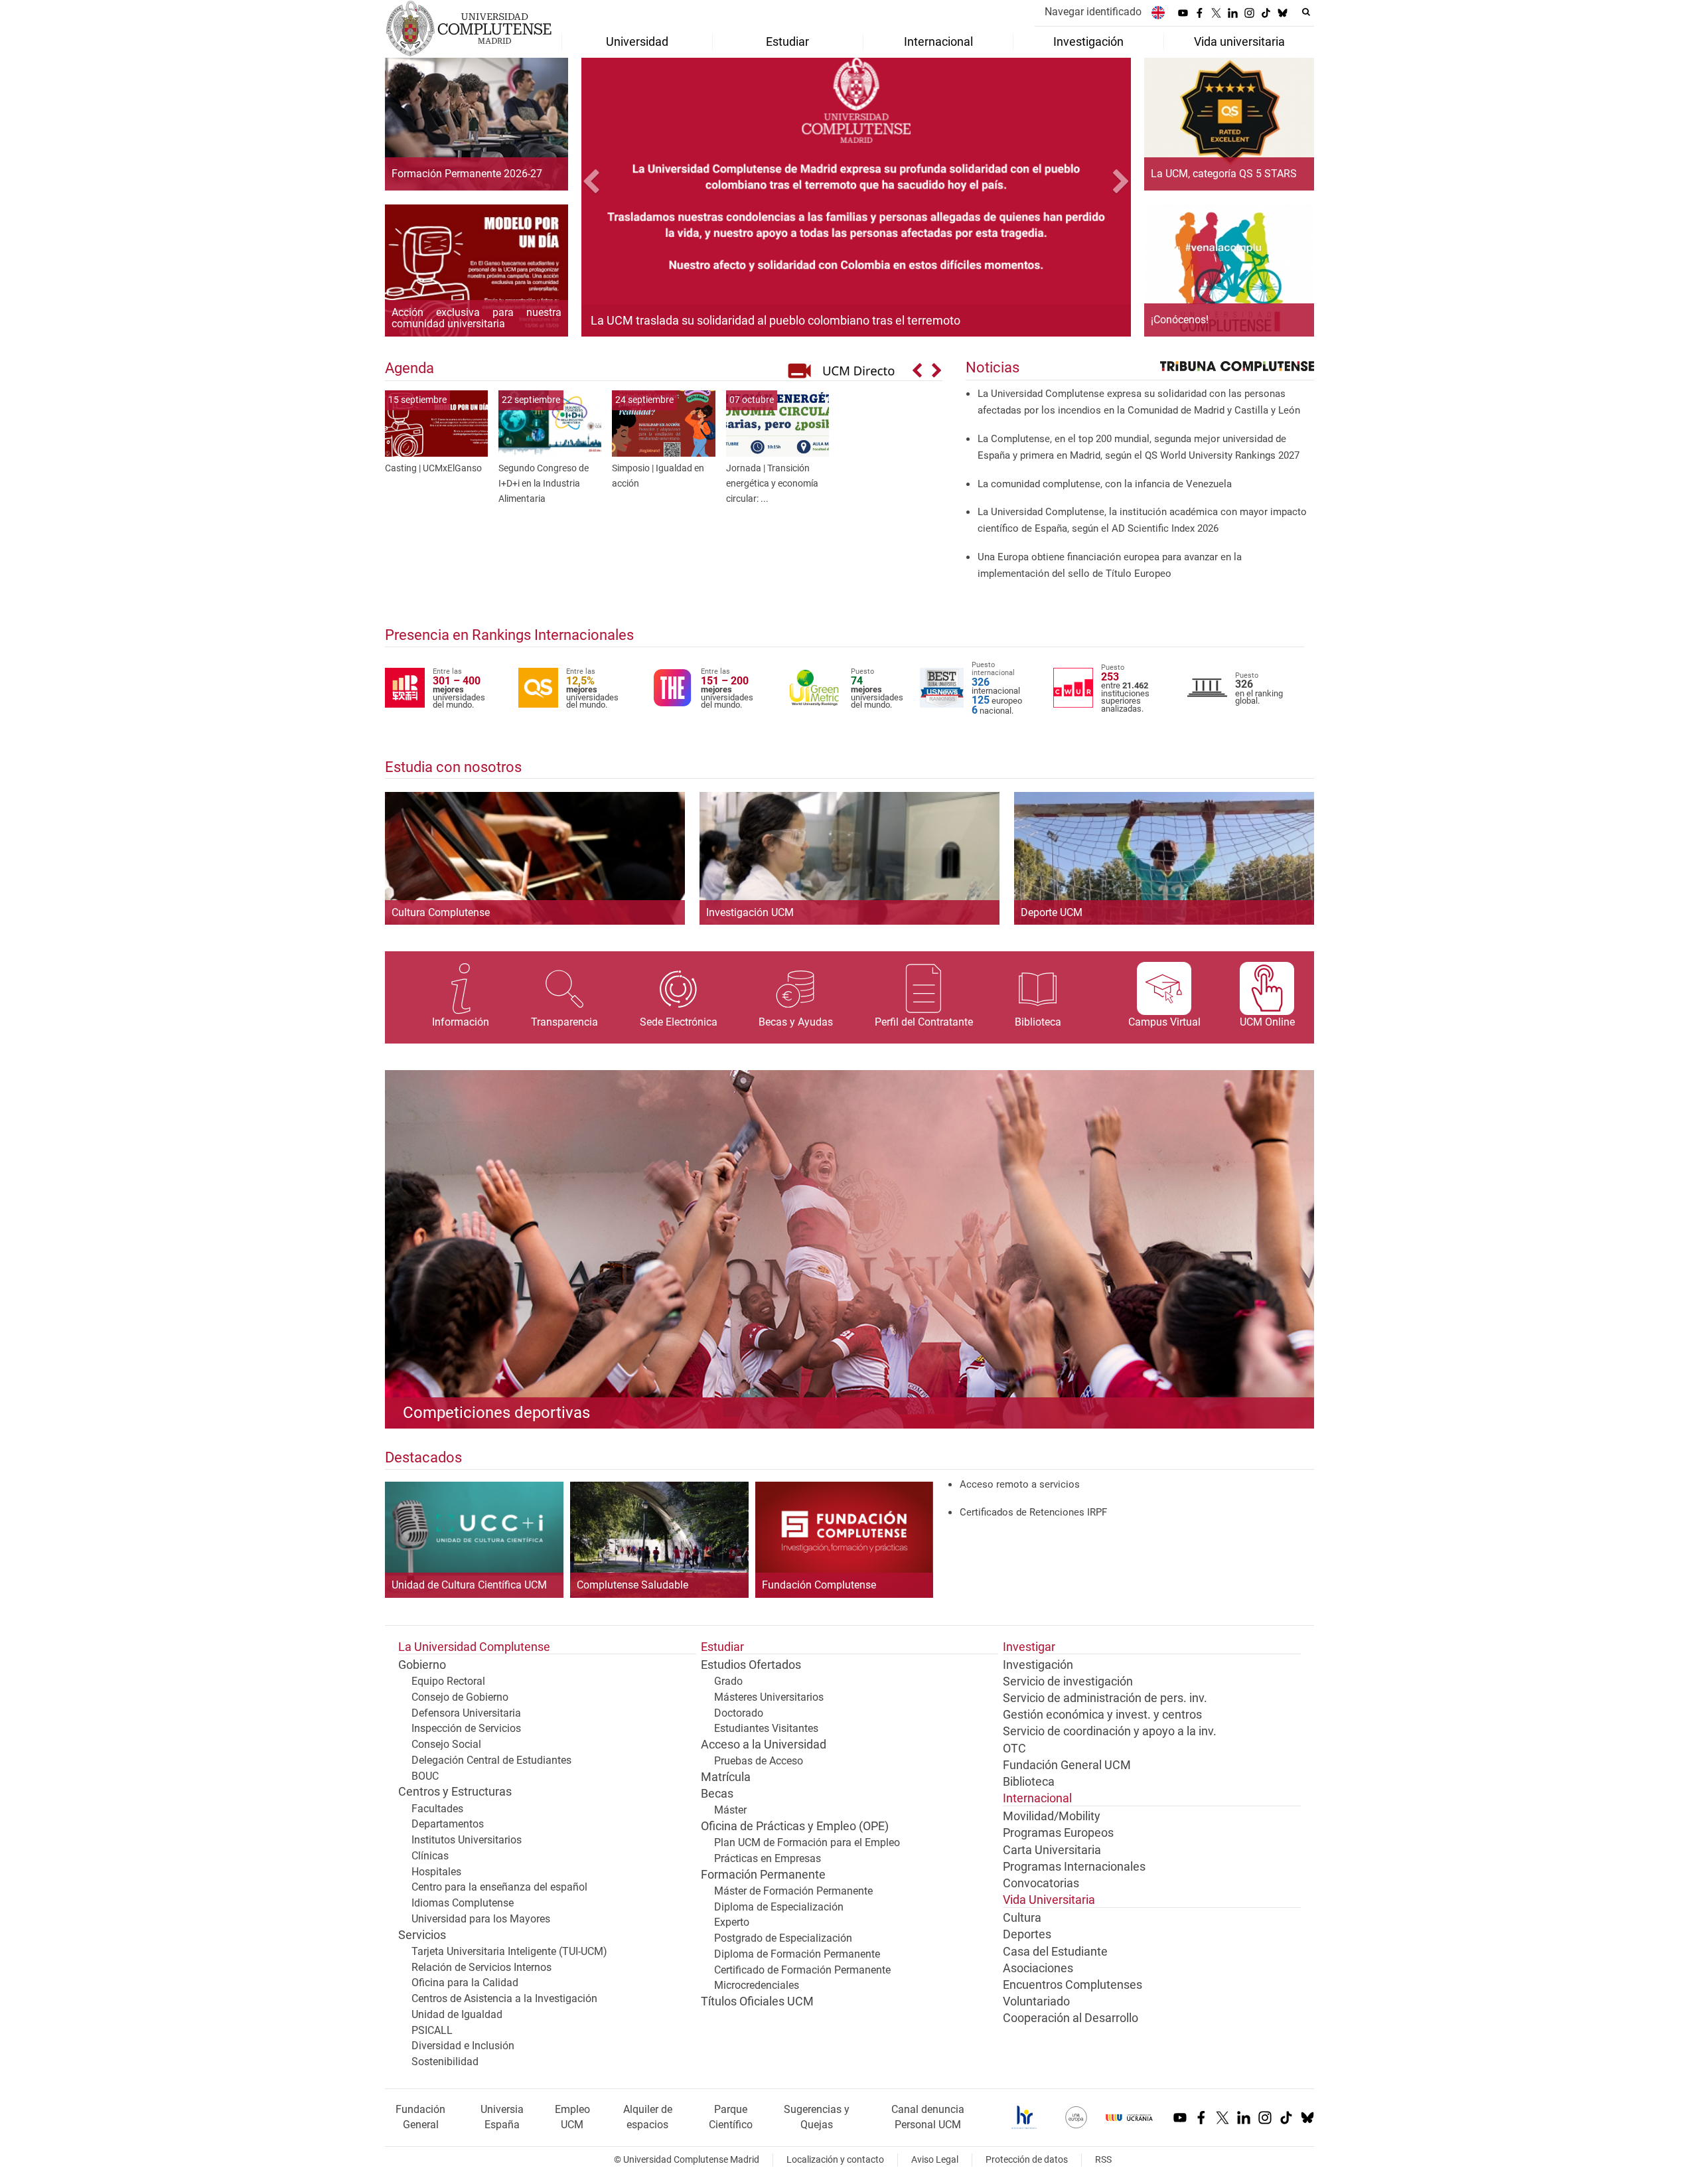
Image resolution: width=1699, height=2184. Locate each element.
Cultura (1022, 1918)
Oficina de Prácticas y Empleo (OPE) (795, 1826)
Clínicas (430, 1856)
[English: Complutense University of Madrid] (1158, 12)
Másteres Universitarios (769, 1697)
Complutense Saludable (632, 1585)
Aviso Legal (935, 2160)
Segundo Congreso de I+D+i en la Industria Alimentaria (544, 484)
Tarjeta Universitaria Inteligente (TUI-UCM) (509, 1951)
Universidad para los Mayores (481, 1919)
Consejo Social (446, 1744)
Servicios (422, 1935)
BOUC (425, 1776)
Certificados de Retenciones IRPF (1033, 1512)
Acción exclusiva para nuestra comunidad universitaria (477, 318)
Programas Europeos (1058, 1833)
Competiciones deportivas (496, 1413)
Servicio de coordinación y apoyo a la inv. (1110, 1731)
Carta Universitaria (1052, 1850)
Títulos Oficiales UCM (757, 2001)
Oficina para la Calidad (465, 1983)
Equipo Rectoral (448, 1681)
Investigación (1038, 1665)
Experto (732, 1922)
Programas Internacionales (1074, 1867)
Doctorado (739, 1713)
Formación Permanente (763, 1875)
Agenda (409, 368)
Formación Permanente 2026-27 (467, 174)
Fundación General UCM (1067, 1765)
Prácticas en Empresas (768, 1858)
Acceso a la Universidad (764, 1745)
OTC (1014, 1749)
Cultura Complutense (441, 912)
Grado (728, 1681)
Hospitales (436, 1872)
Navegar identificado (1093, 12)
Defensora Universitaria (466, 1713)
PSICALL (432, 2030)
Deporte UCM (1052, 912)
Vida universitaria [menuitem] (1239, 42)
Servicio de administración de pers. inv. (1105, 1698)
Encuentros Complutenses (1072, 1985)
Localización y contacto (835, 2160)
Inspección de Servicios (466, 1728)
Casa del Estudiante (1055, 1952)
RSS (1103, 2160)
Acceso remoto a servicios (1020, 1484)
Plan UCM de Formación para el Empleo (807, 1842)
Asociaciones (1038, 1968)
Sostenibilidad (445, 2062)
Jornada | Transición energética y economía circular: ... (772, 484)
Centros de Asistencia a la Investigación (504, 1998)
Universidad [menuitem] (637, 42)
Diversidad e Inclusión (463, 2046)
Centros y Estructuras (455, 1792)
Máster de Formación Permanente (793, 1891)
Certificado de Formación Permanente (802, 1970)
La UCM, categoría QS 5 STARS (1224, 174)
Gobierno (422, 1665)
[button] (623, 183)
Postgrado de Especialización (783, 1938)
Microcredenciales (757, 1985)
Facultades (437, 1809)
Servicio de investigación (1068, 1681)
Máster (730, 1810)
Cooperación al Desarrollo (1071, 2018)
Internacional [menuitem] (938, 42)
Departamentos (448, 1824)
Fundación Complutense (819, 1585)
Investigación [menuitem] (1088, 42)
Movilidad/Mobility (1052, 1816)
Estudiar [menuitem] (787, 42)
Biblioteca (1029, 1782)
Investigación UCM (750, 912)
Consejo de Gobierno (460, 1697)
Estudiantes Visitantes (766, 1728)
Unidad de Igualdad (457, 2014)
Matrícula (726, 1777)
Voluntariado (1036, 2001)
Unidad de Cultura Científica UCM (469, 1585)
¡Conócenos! (1180, 320)
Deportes (1027, 1934)
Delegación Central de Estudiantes (491, 1760)
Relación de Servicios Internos (481, 1967)
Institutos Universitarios (467, 1840)
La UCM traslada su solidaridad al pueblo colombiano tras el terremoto (776, 320)
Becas (717, 1794)
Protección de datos (1027, 2160)
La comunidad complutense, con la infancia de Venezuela (1105, 484)
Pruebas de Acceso (759, 1761)
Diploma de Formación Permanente (797, 1954)
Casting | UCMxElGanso (433, 468)
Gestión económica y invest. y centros (1102, 1715)
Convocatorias (1041, 1883)
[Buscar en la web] (1306, 12)
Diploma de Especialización (779, 1907)
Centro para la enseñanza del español (499, 1887)
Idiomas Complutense (463, 1903)
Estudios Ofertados (751, 1665)
